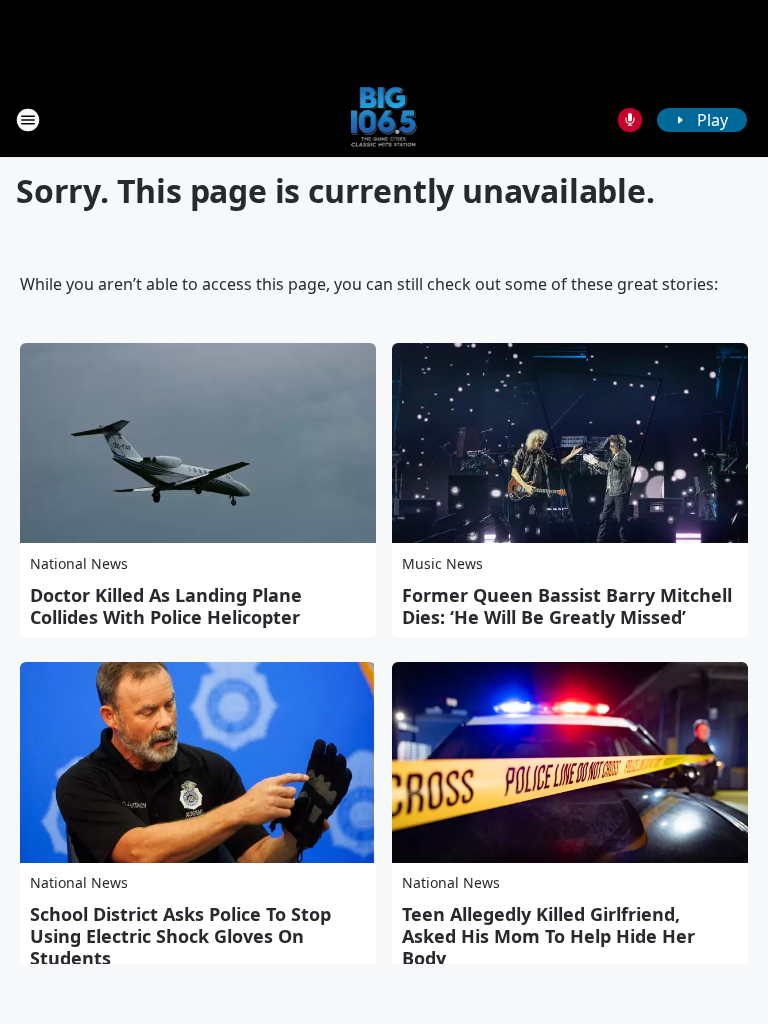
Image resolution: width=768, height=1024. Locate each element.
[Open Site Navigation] (28, 120)
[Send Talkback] (630, 120)
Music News (442, 563)
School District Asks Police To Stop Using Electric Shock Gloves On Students (180, 936)
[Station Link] (384, 119)
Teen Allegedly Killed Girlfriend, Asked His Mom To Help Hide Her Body (548, 936)
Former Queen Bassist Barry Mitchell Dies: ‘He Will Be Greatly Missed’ (567, 606)
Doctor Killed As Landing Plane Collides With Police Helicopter (166, 606)
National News (79, 563)
